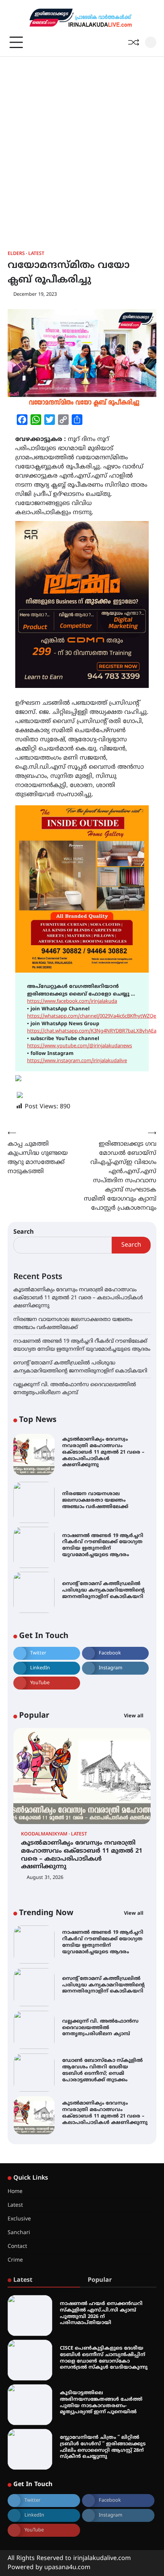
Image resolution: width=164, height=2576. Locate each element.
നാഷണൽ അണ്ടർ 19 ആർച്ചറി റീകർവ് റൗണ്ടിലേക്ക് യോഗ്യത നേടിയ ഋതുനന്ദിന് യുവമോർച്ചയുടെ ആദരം (103, 1545)
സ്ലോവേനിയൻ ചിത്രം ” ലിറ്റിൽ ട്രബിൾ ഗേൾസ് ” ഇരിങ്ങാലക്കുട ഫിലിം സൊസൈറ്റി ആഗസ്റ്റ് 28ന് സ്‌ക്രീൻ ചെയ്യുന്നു (103, 2447)
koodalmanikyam (44, 1835)
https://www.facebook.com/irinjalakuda (72, 1002)
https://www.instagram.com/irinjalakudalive (77, 1061)
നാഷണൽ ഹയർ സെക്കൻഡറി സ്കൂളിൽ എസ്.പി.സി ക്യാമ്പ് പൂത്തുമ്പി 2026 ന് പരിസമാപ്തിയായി (101, 2313)
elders (16, 254)
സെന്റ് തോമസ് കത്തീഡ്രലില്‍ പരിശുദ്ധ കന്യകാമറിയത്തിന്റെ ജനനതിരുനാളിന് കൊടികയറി (103, 1590)
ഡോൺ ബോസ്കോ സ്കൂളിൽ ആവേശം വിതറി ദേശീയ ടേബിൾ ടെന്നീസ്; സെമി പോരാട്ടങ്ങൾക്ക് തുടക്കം (102, 2029)
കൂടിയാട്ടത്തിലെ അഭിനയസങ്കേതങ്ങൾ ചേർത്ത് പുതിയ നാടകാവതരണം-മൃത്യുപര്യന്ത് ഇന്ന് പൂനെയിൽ (101, 2403)
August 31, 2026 (45, 1878)
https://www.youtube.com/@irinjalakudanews (80, 1046)
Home (15, 2192)
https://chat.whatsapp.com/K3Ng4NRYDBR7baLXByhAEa (92, 1031)
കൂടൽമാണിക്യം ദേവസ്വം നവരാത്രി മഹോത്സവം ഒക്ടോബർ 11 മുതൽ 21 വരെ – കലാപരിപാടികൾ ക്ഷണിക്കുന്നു (78, 1298)
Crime (15, 2260)
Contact (17, 2247)
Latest (36, 254)
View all (134, 1716)
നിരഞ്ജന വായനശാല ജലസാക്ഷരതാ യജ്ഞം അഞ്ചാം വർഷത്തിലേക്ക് (95, 1500)
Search (24, 1232)
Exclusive (19, 2219)
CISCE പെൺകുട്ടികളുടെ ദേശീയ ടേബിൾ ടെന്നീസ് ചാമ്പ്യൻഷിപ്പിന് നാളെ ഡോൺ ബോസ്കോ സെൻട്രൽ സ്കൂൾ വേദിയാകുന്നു (104, 2358)
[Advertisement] (82, 143)
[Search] (151, 42)
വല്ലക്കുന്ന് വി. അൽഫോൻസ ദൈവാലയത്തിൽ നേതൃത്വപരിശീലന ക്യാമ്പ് (100, 1987)
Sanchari (19, 2233)
